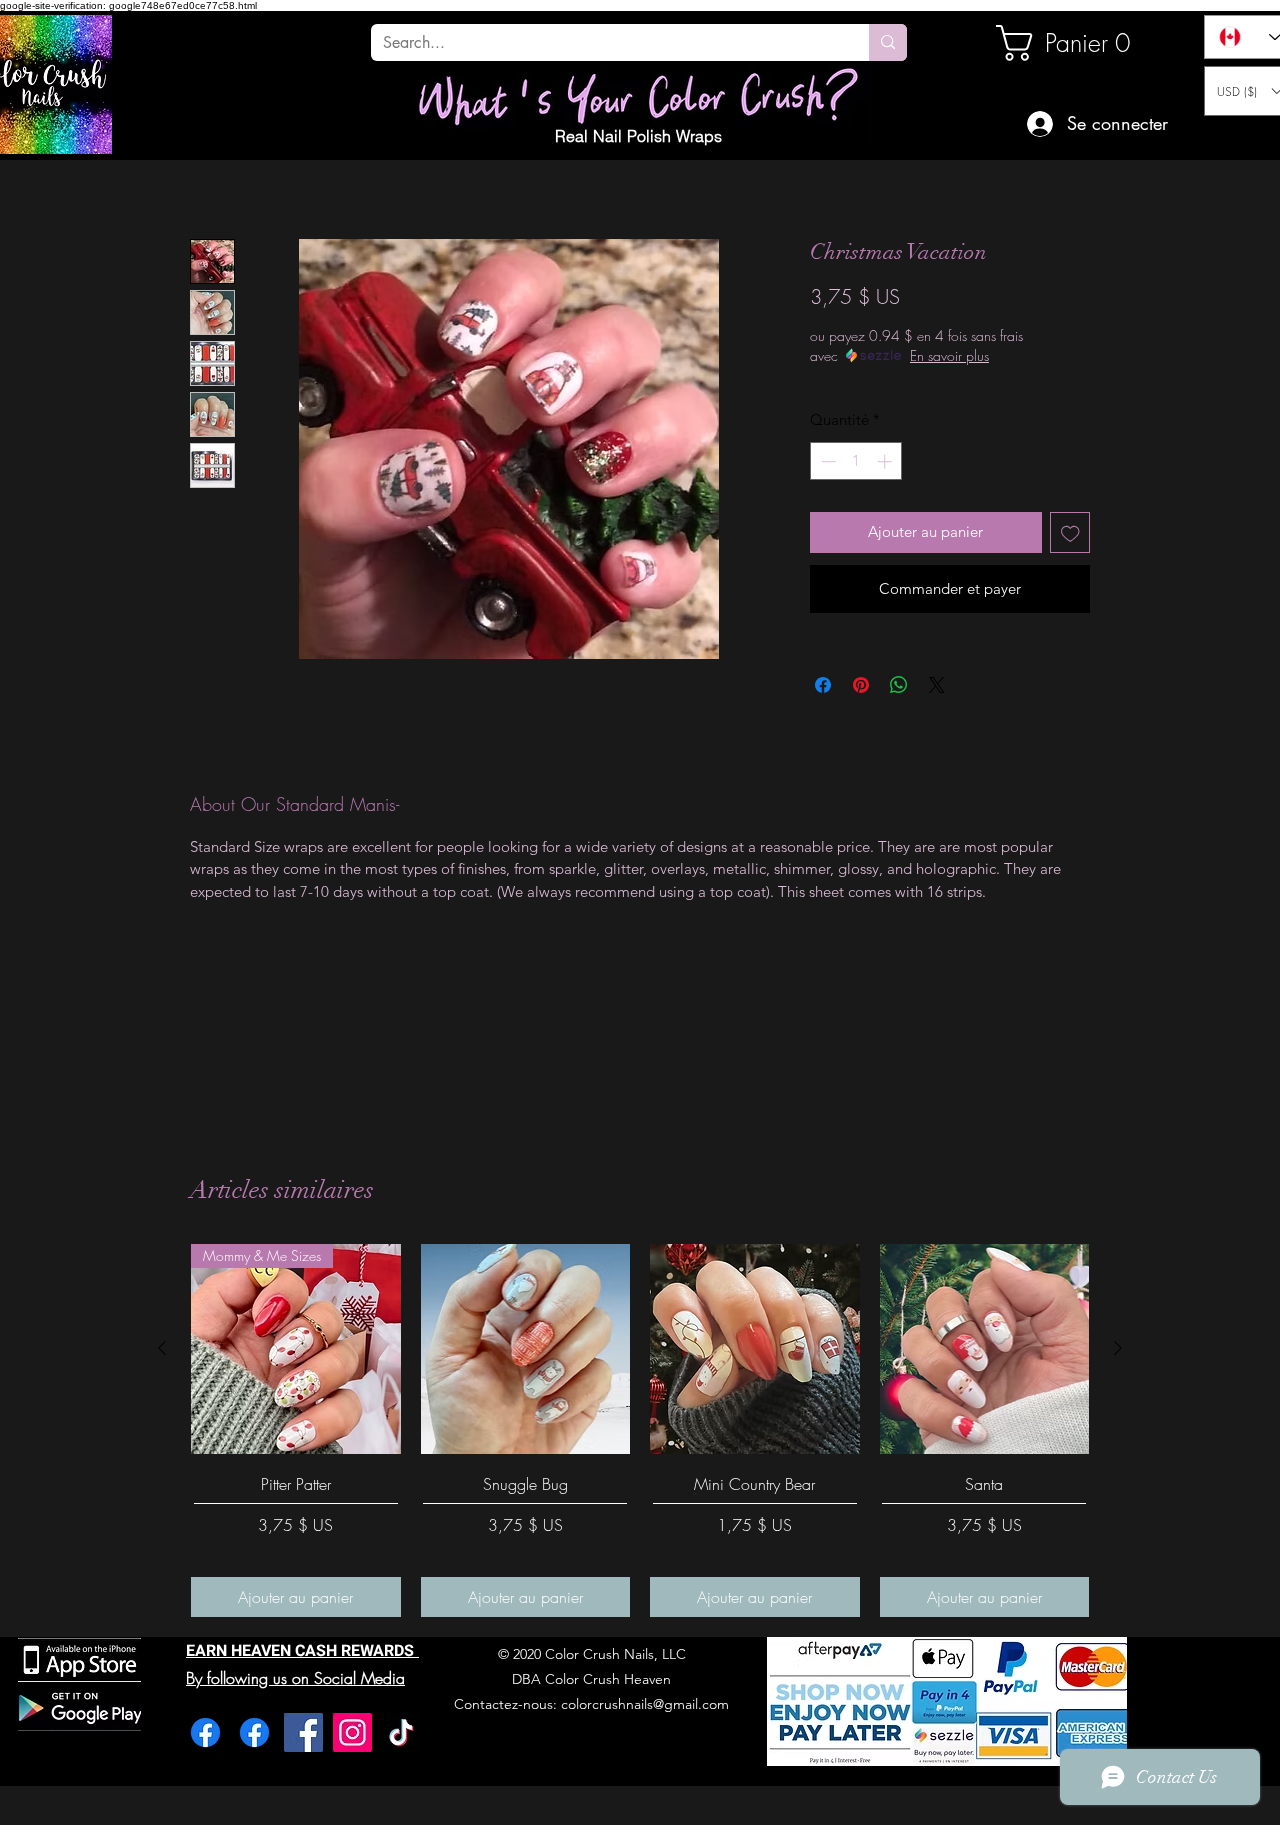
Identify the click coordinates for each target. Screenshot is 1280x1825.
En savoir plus (949, 355)
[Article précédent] (162, 1348)
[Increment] (886, 461)
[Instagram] (352, 1732)
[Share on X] (937, 685)
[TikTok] (401, 1732)
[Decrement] (826, 461)
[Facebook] (205, 1732)
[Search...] (888, 42)
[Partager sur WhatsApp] (899, 685)
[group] (640, 1430)
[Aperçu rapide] (526, 1349)
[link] (1064, 43)
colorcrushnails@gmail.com (645, 1704)
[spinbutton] (856, 461)
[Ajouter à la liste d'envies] (1070, 532)
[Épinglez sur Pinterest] (861, 685)
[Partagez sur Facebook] (823, 685)
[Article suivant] (1118, 1348)
